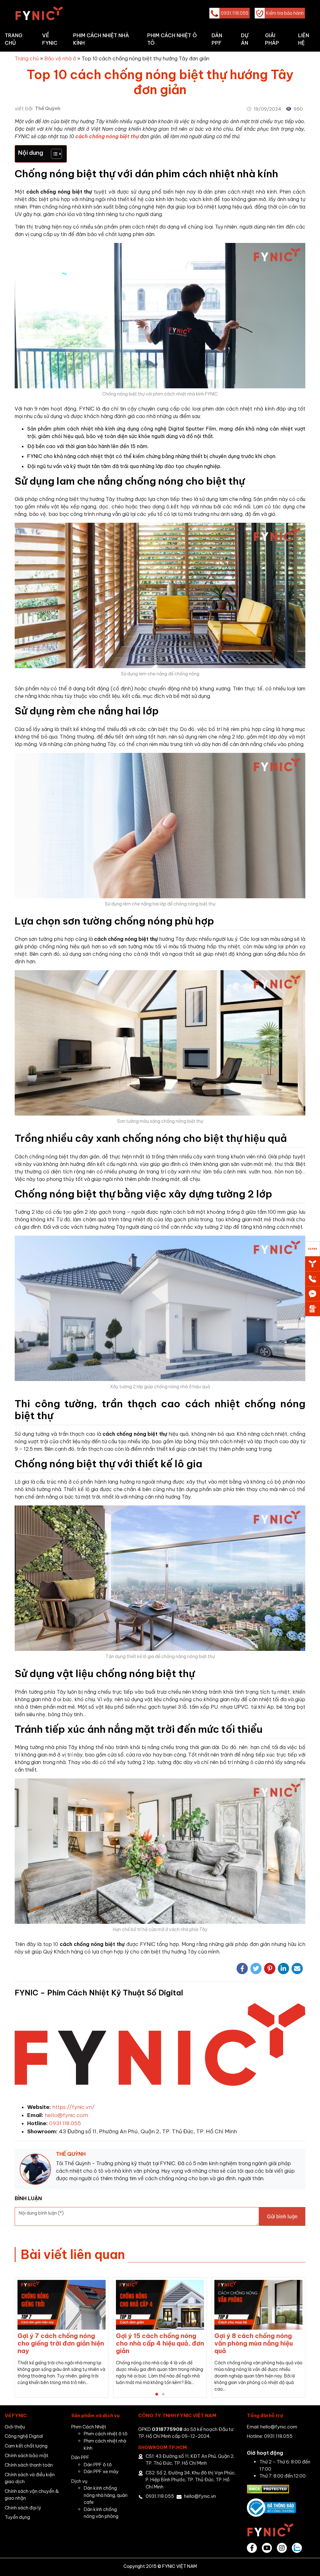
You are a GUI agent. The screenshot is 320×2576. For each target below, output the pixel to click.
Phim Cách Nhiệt (89, 2427)
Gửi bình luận (282, 2216)
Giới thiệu (15, 2427)
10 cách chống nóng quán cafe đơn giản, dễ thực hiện (217, 2339)
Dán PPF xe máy (101, 2471)
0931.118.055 (65, 2123)
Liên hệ (304, 39)
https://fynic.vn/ (73, 2107)
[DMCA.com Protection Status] (268, 2489)
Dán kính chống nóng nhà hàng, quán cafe (106, 2495)
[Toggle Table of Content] (53, 154)
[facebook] (252, 2548)
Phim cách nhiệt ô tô (172, 39)
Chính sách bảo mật (27, 2455)
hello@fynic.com (66, 2115)
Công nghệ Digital (24, 2436)
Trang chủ (14, 39)
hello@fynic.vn (200, 2496)
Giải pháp (272, 39)
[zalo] (297, 2548)
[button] (157, 2394)
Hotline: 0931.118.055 (270, 2436)
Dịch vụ (79, 2481)
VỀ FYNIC (50, 39)
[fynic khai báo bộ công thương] (271, 2507)
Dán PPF (217, 39)
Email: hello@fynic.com (272, 2427)
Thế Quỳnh (48, 108)
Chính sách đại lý (23, 2508)
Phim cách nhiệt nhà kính (101, 39)
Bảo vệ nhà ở (60, 58)
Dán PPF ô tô (98, 2465)
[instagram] (282, 2548)
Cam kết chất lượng (26, 2446)
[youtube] (267, 2548)
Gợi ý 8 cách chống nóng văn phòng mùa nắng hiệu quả (115, 2343)
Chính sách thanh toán (29, 2465)
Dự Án (245, 39)
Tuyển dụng (17, 2517)
